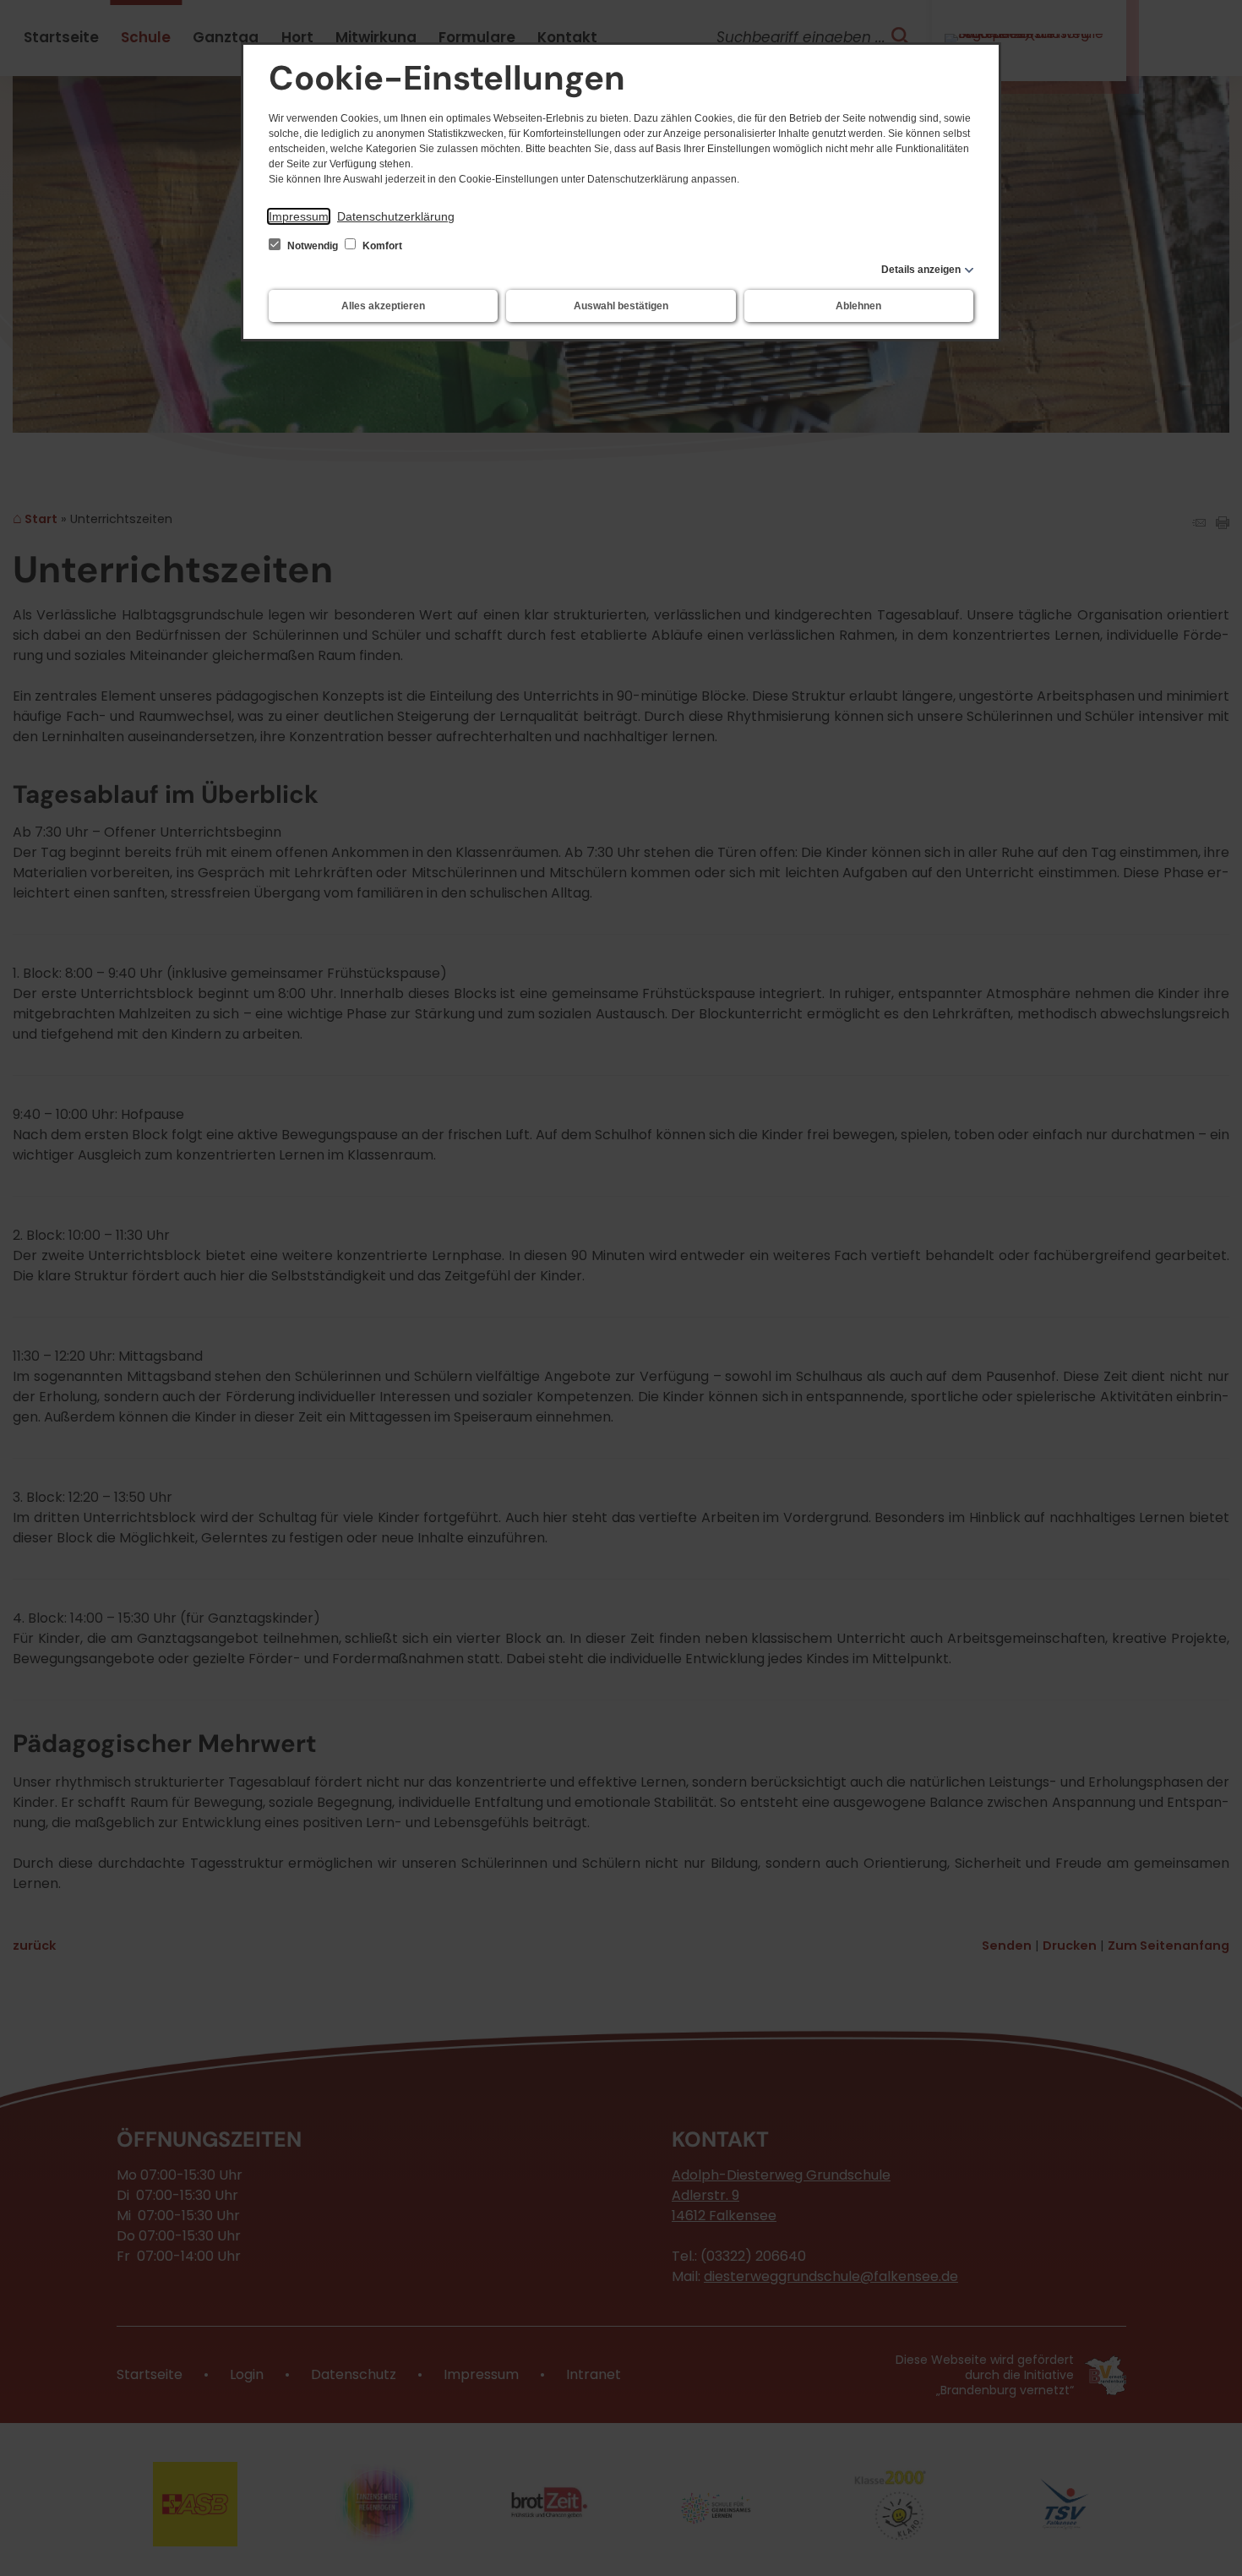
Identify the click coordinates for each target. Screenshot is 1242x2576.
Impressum (299, 216)
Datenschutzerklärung (396, 216)
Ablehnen (858, 306)
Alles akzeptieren (383, 306)
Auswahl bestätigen (621, 306)
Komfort (381, 246)
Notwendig (313, 246)
